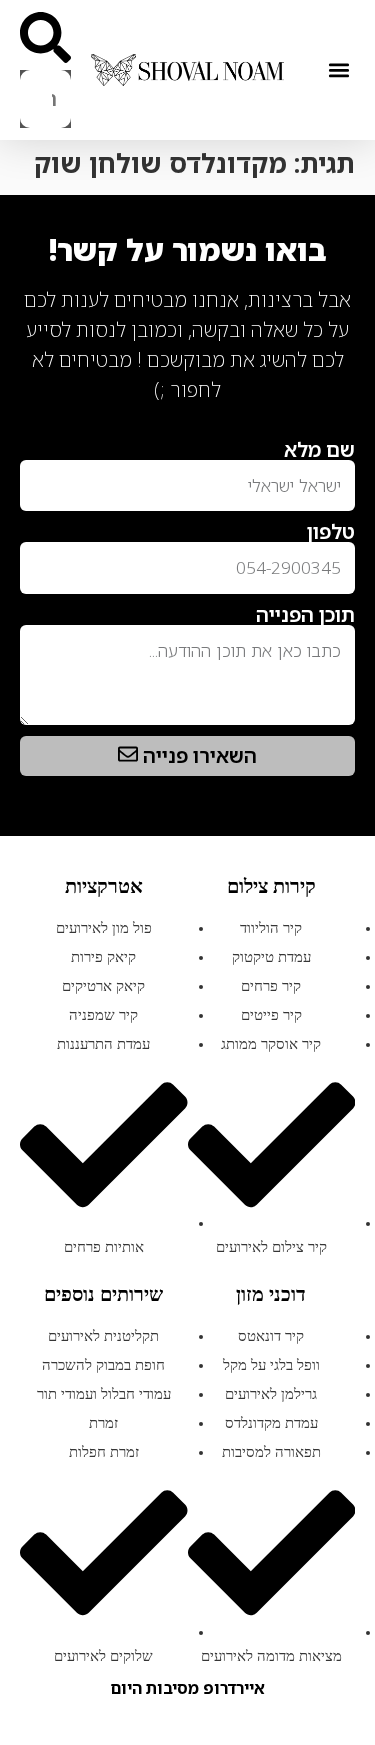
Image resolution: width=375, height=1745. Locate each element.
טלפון (331, 532)
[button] (338, 70)
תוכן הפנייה (305, 615)
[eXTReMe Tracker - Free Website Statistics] (334, 422)
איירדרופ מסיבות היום (187, 1688)
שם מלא (319, 450)
